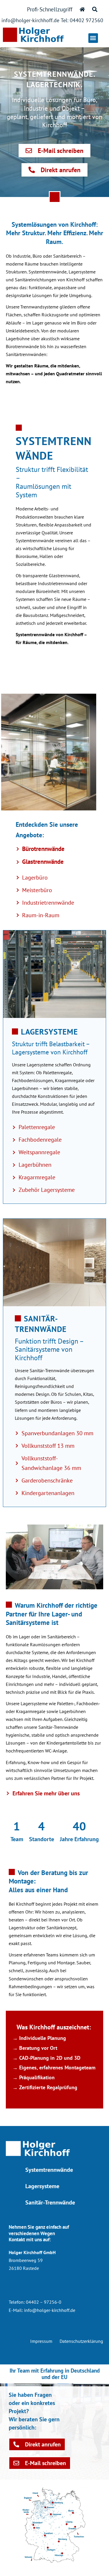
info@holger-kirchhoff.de (50, 2310)
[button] (93, 38)
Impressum (41, 2341)
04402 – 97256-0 (44, 2302)
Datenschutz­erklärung (81, 2341)
